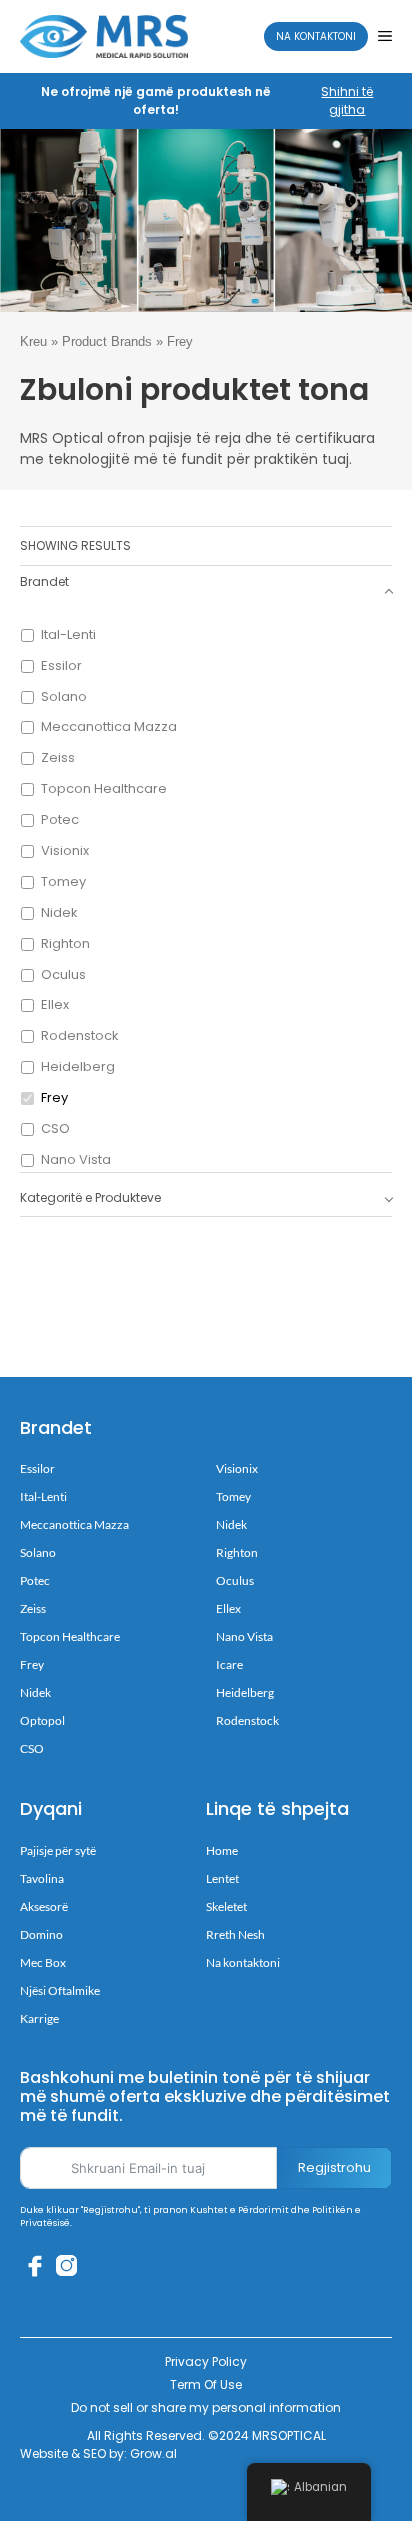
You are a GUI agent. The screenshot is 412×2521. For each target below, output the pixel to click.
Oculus (63, 975)
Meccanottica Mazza (109, 727)
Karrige (39, 2018)
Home (222, 1850)
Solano (64, 697)
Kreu (33, 341)
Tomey (63, 882)
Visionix (65, 851)
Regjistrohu (334, 2167)
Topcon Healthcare (104, 789)
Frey (54, 1098)
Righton (65, 944)
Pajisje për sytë (58, 1850)
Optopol (42, 1720)
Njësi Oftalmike (60, 1990)
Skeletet (226, 1906)
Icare (229, 1664)
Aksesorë (44, 1906)
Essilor (61, 666)
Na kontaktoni (316, 36)
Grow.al (153, 2453)
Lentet (222, 1878)
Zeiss (58, 758)
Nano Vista (76, 1160)
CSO (55, 1129)
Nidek (59, 913)
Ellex (55, 1005)
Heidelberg (78, 1067)
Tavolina (42, 1878)
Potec (60, 820)
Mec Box (43, 1962)
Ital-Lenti (68, 635)
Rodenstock (80, 1036)
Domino (41, 1934)
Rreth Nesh (235, 1934)
